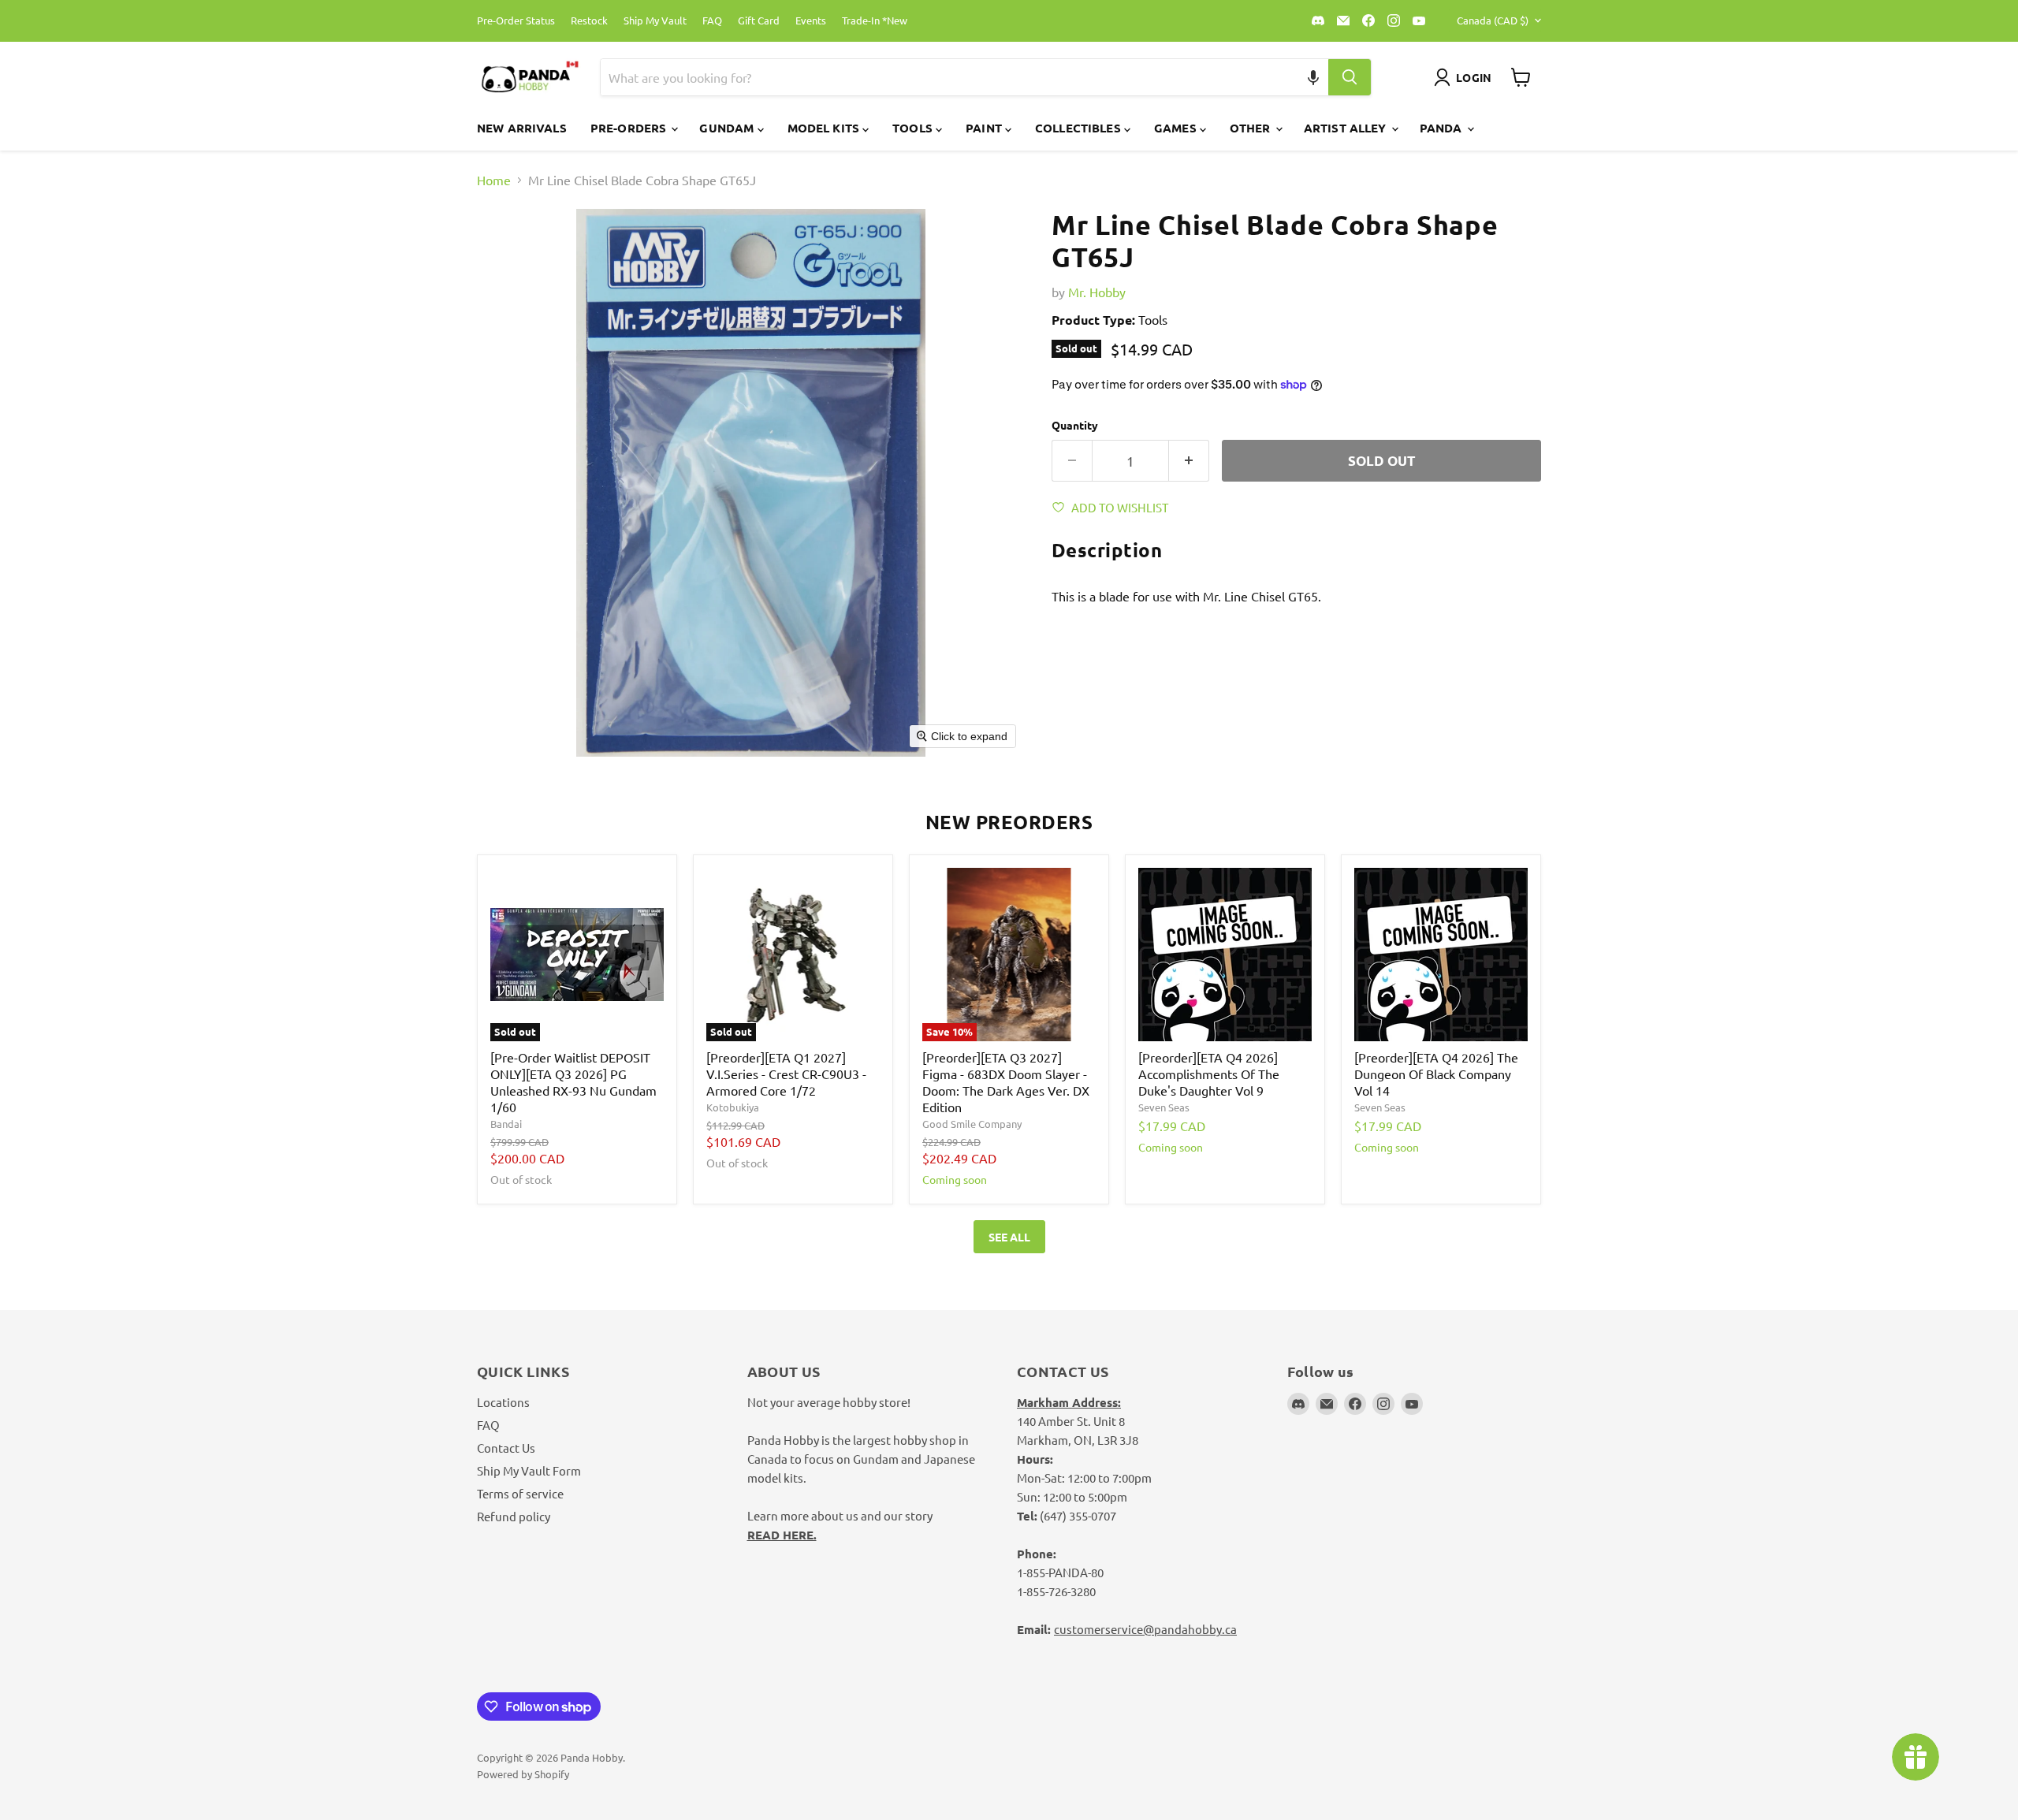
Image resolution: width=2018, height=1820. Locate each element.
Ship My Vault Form (529, 1470)
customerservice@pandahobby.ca (1145, 1629)
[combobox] (946, 77)
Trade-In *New (875, 21)
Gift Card (759, 21)
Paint (985, 128)
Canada (1493, 20)
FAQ (712, 21)
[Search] (1350, 77)
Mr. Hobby (1097, 292)
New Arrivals (522, 128)
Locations (503, 1402)
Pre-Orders (630, 128)
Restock (589, 21)
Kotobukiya (733, 1107)
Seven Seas (1164, 1107)
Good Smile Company (972, 1124)
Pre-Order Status (516, 21)
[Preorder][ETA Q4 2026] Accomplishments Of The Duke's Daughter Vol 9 (1209, 1074)
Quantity (1075, 425)
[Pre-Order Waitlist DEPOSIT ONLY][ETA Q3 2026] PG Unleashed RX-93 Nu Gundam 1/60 (573, 1082)
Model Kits (825, 128)
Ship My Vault (655, 21)
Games (1177, 128)
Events (811, 21)
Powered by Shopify (523, 1774)
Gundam (728, 128)
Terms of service (520, 1493)
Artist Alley (1347, 128)
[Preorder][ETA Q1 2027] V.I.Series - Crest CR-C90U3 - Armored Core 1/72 (786, 1074)
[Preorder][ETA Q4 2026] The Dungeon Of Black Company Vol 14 (1436, 1074)
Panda (1443, 128)
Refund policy (514, 1516)
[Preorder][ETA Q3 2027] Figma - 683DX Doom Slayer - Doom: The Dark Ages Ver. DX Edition (1006, 1082)
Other (1252, 128)
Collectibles (1080, 128)
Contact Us (506, 1448)
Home (494, 180)
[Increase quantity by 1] (1189, 461)
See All (1009, 1237)
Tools (914, 128)
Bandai (506, 1124)
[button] (1314, 77)
